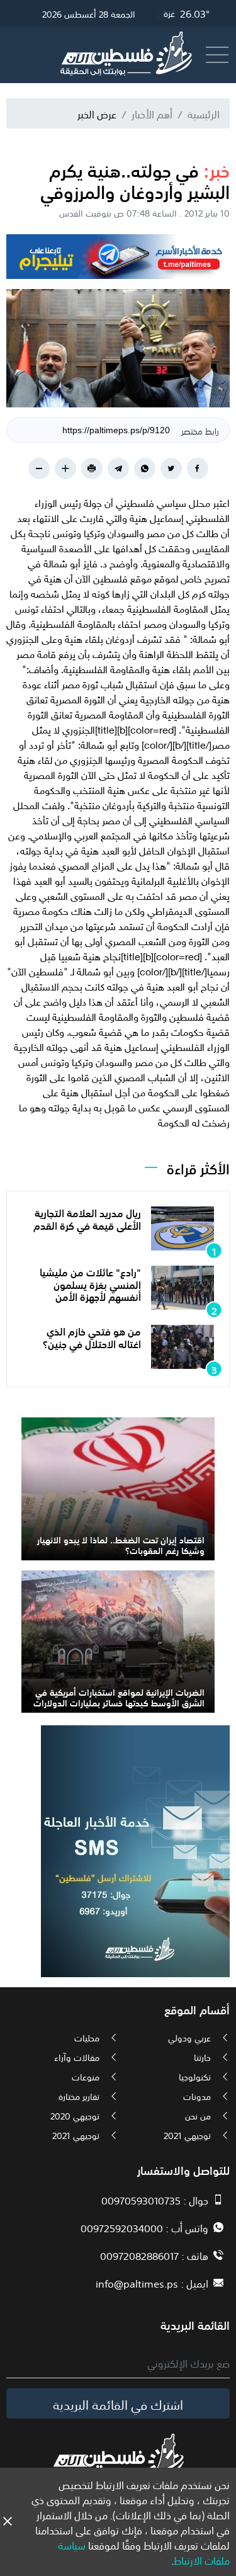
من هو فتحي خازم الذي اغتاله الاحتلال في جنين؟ (92, 1336)
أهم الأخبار (152, 113)
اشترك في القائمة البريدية (118, 2403)
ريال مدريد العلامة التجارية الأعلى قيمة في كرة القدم (87, 1218)
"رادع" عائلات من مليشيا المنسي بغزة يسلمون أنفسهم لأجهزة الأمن (90, 1283)
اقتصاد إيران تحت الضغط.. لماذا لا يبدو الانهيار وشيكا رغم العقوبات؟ (121, 1544)
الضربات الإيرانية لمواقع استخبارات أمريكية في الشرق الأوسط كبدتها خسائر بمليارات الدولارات (119, 1697)
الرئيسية (204, 113)
